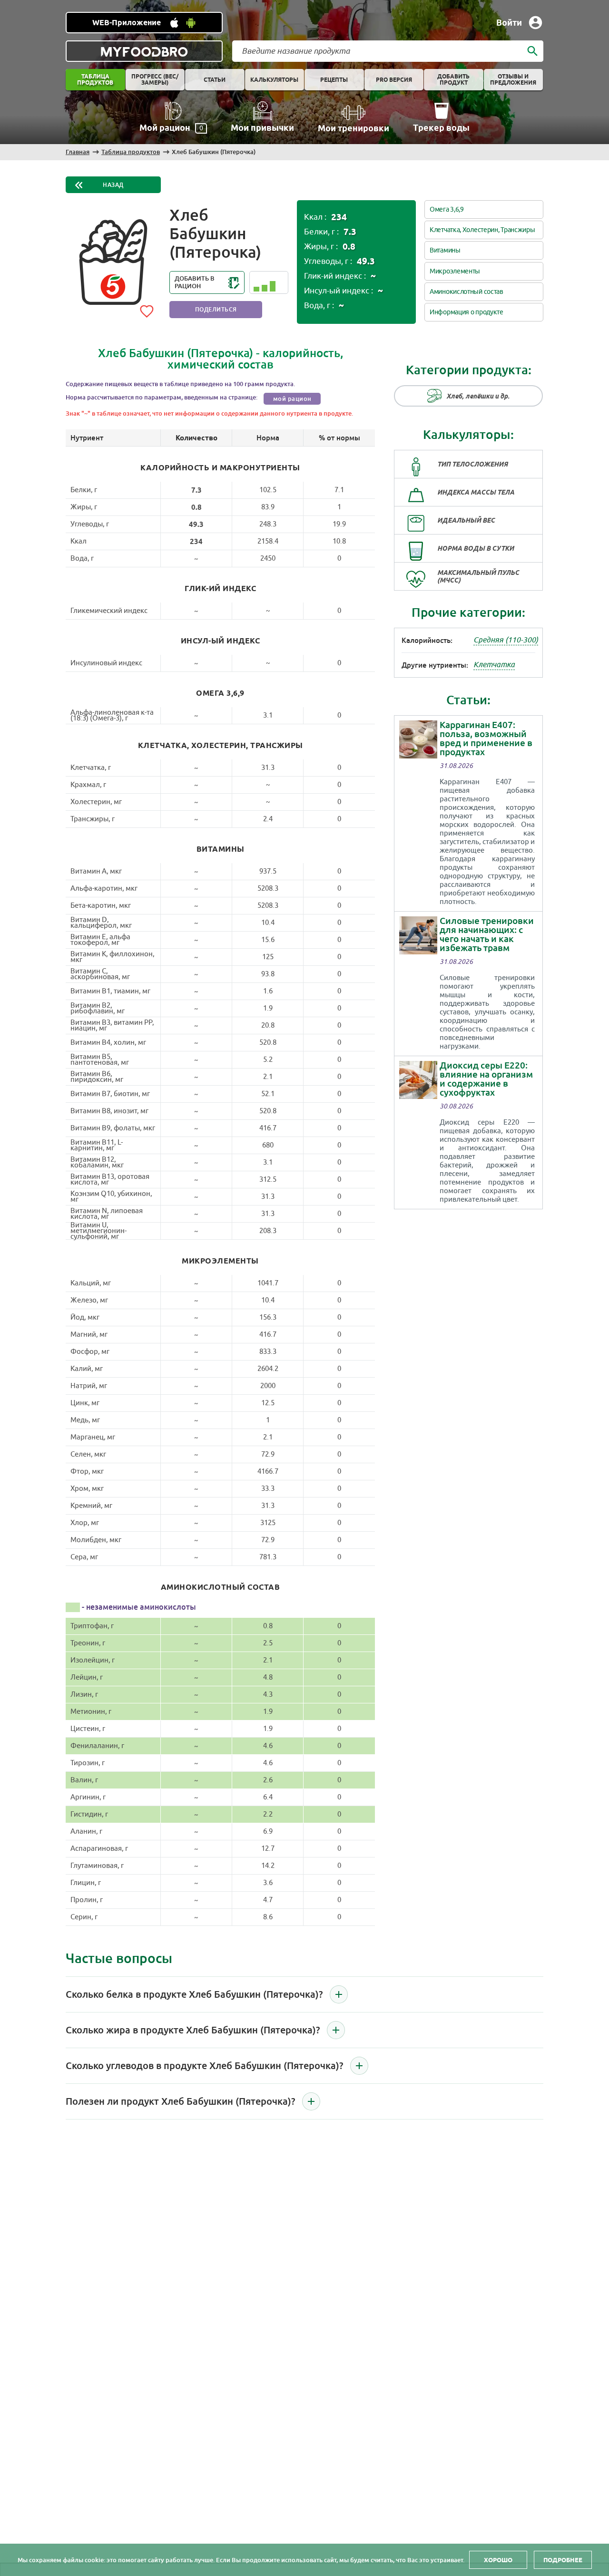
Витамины (445, 250)
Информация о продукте (467, 312)
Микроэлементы (455, 271)
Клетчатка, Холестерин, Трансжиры (482, 230)
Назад (113, 185)
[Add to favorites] (147, 310)
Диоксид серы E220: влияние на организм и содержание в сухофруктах (486, 1079)
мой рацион (292, 399)
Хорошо (498, 2560)
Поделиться (216, 310)
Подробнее (563, 2560)
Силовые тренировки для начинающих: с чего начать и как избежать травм (487, 934)
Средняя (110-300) (506, 640)
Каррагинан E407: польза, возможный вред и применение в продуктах (486, 739)
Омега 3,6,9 (447, 209)
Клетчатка (494, 665)
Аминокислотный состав (467, 292)
